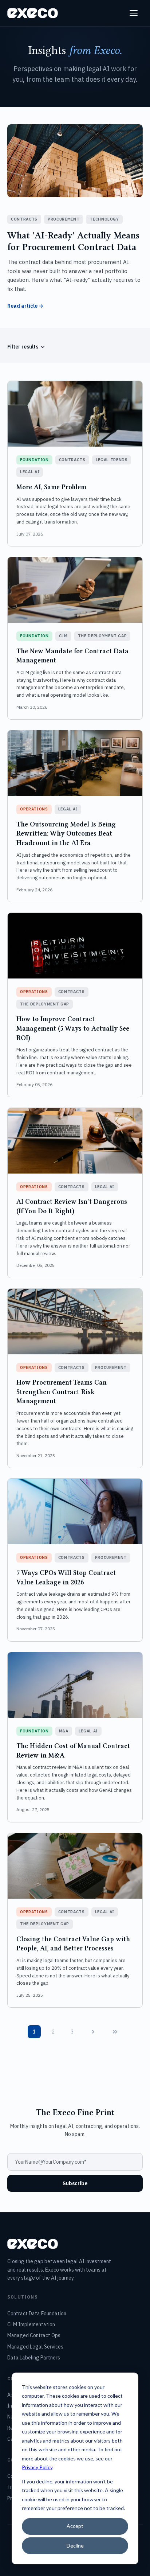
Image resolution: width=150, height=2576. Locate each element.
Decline (75, 2546)
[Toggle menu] (135, 13)
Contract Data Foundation (37, 2314)
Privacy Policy (37, 2467)
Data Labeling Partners (34, 2358)
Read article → (25, 306)
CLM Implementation (31, 2324)
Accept (75, 2526)
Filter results (23, 347)
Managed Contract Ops (34, 2335)
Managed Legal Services (35, 2347)
